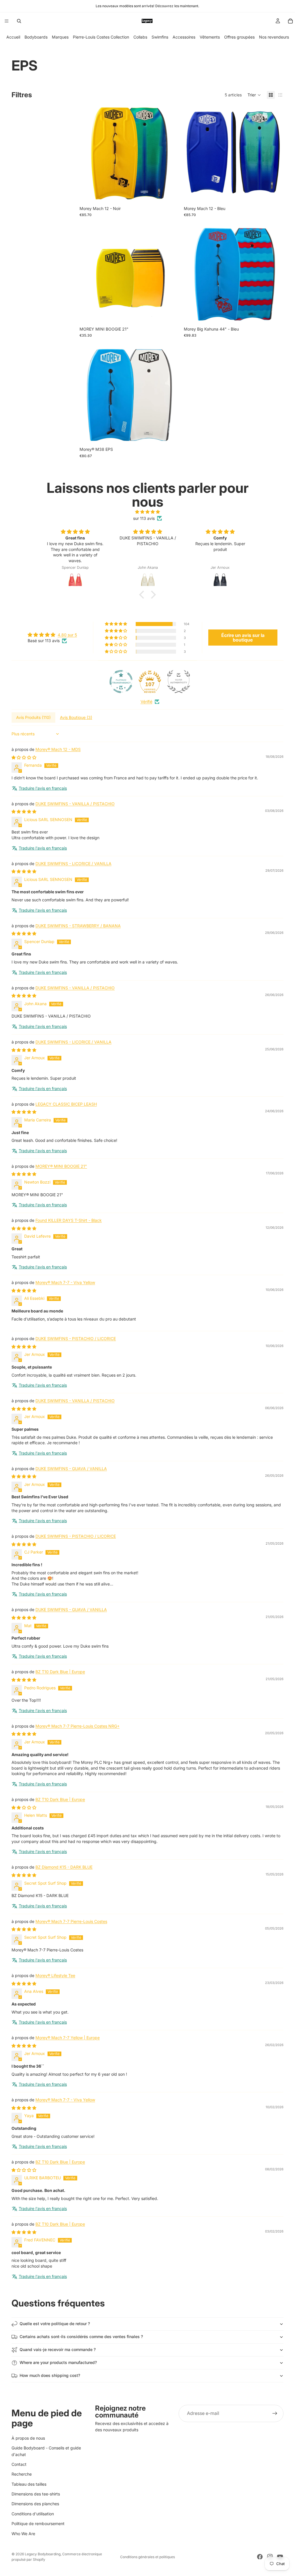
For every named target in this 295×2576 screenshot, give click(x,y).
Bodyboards (36, 37)
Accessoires (184, 37)
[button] (254, 95)
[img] (147, 512)
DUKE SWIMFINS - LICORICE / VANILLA (73, 864)
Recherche (22, 2474)
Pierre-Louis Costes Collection (101, 37)
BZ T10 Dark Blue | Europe (60, 1672)
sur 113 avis (144, 518)
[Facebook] (260, 2557)
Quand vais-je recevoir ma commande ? (58, 2349)
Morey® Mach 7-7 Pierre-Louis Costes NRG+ (77, 1726)
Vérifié (146, 702)
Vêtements (210, 37)
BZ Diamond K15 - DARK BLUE (64, 1867)
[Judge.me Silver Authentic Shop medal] (179, 682)
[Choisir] (170, 194)
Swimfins (160, 37)
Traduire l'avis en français (43, 788)
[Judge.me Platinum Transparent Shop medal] (121, 682)
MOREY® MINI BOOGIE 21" (61, 1166)
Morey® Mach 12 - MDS (58, 749)
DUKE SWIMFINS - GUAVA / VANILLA (71, 1469)
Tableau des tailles (29, 2484)
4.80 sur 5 (67, 635)
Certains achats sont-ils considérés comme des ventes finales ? (81, 2336)
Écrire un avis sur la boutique (243, 638)
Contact (19, 2464)
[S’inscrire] (275, 2413)
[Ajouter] (275, 194)
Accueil (13, 37)
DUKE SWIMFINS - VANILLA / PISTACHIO (75, 804)
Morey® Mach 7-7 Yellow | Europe (68, 2038)
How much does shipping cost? (50, 2375)
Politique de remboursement (38, 2523)
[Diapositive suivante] (171, 153)
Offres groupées (239, 37)
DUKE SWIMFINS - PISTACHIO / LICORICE (76, 1338)
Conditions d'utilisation (33, 2514)
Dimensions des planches (35, 2504)
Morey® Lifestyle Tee (55, 1975)
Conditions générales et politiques (147, 2557)
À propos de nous (28, 2438)
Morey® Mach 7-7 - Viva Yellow (65, 1282)
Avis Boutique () (76, 717)
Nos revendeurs (274, 37)
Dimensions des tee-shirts (36, 2494)
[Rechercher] (19, 21)
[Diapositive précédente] (88, 153)
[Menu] (7, 21)
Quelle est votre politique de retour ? (55, 2324)
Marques (60, 37)
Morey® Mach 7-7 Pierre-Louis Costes (71, 1921)
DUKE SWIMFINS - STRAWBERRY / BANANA (78, 926)
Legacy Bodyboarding (43, 2554)
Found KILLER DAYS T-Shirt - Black (69, 1220)
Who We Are (23, 2534)
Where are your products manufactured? (58, 2362)
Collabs (140, 37)
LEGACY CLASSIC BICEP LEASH (66, 1104)
